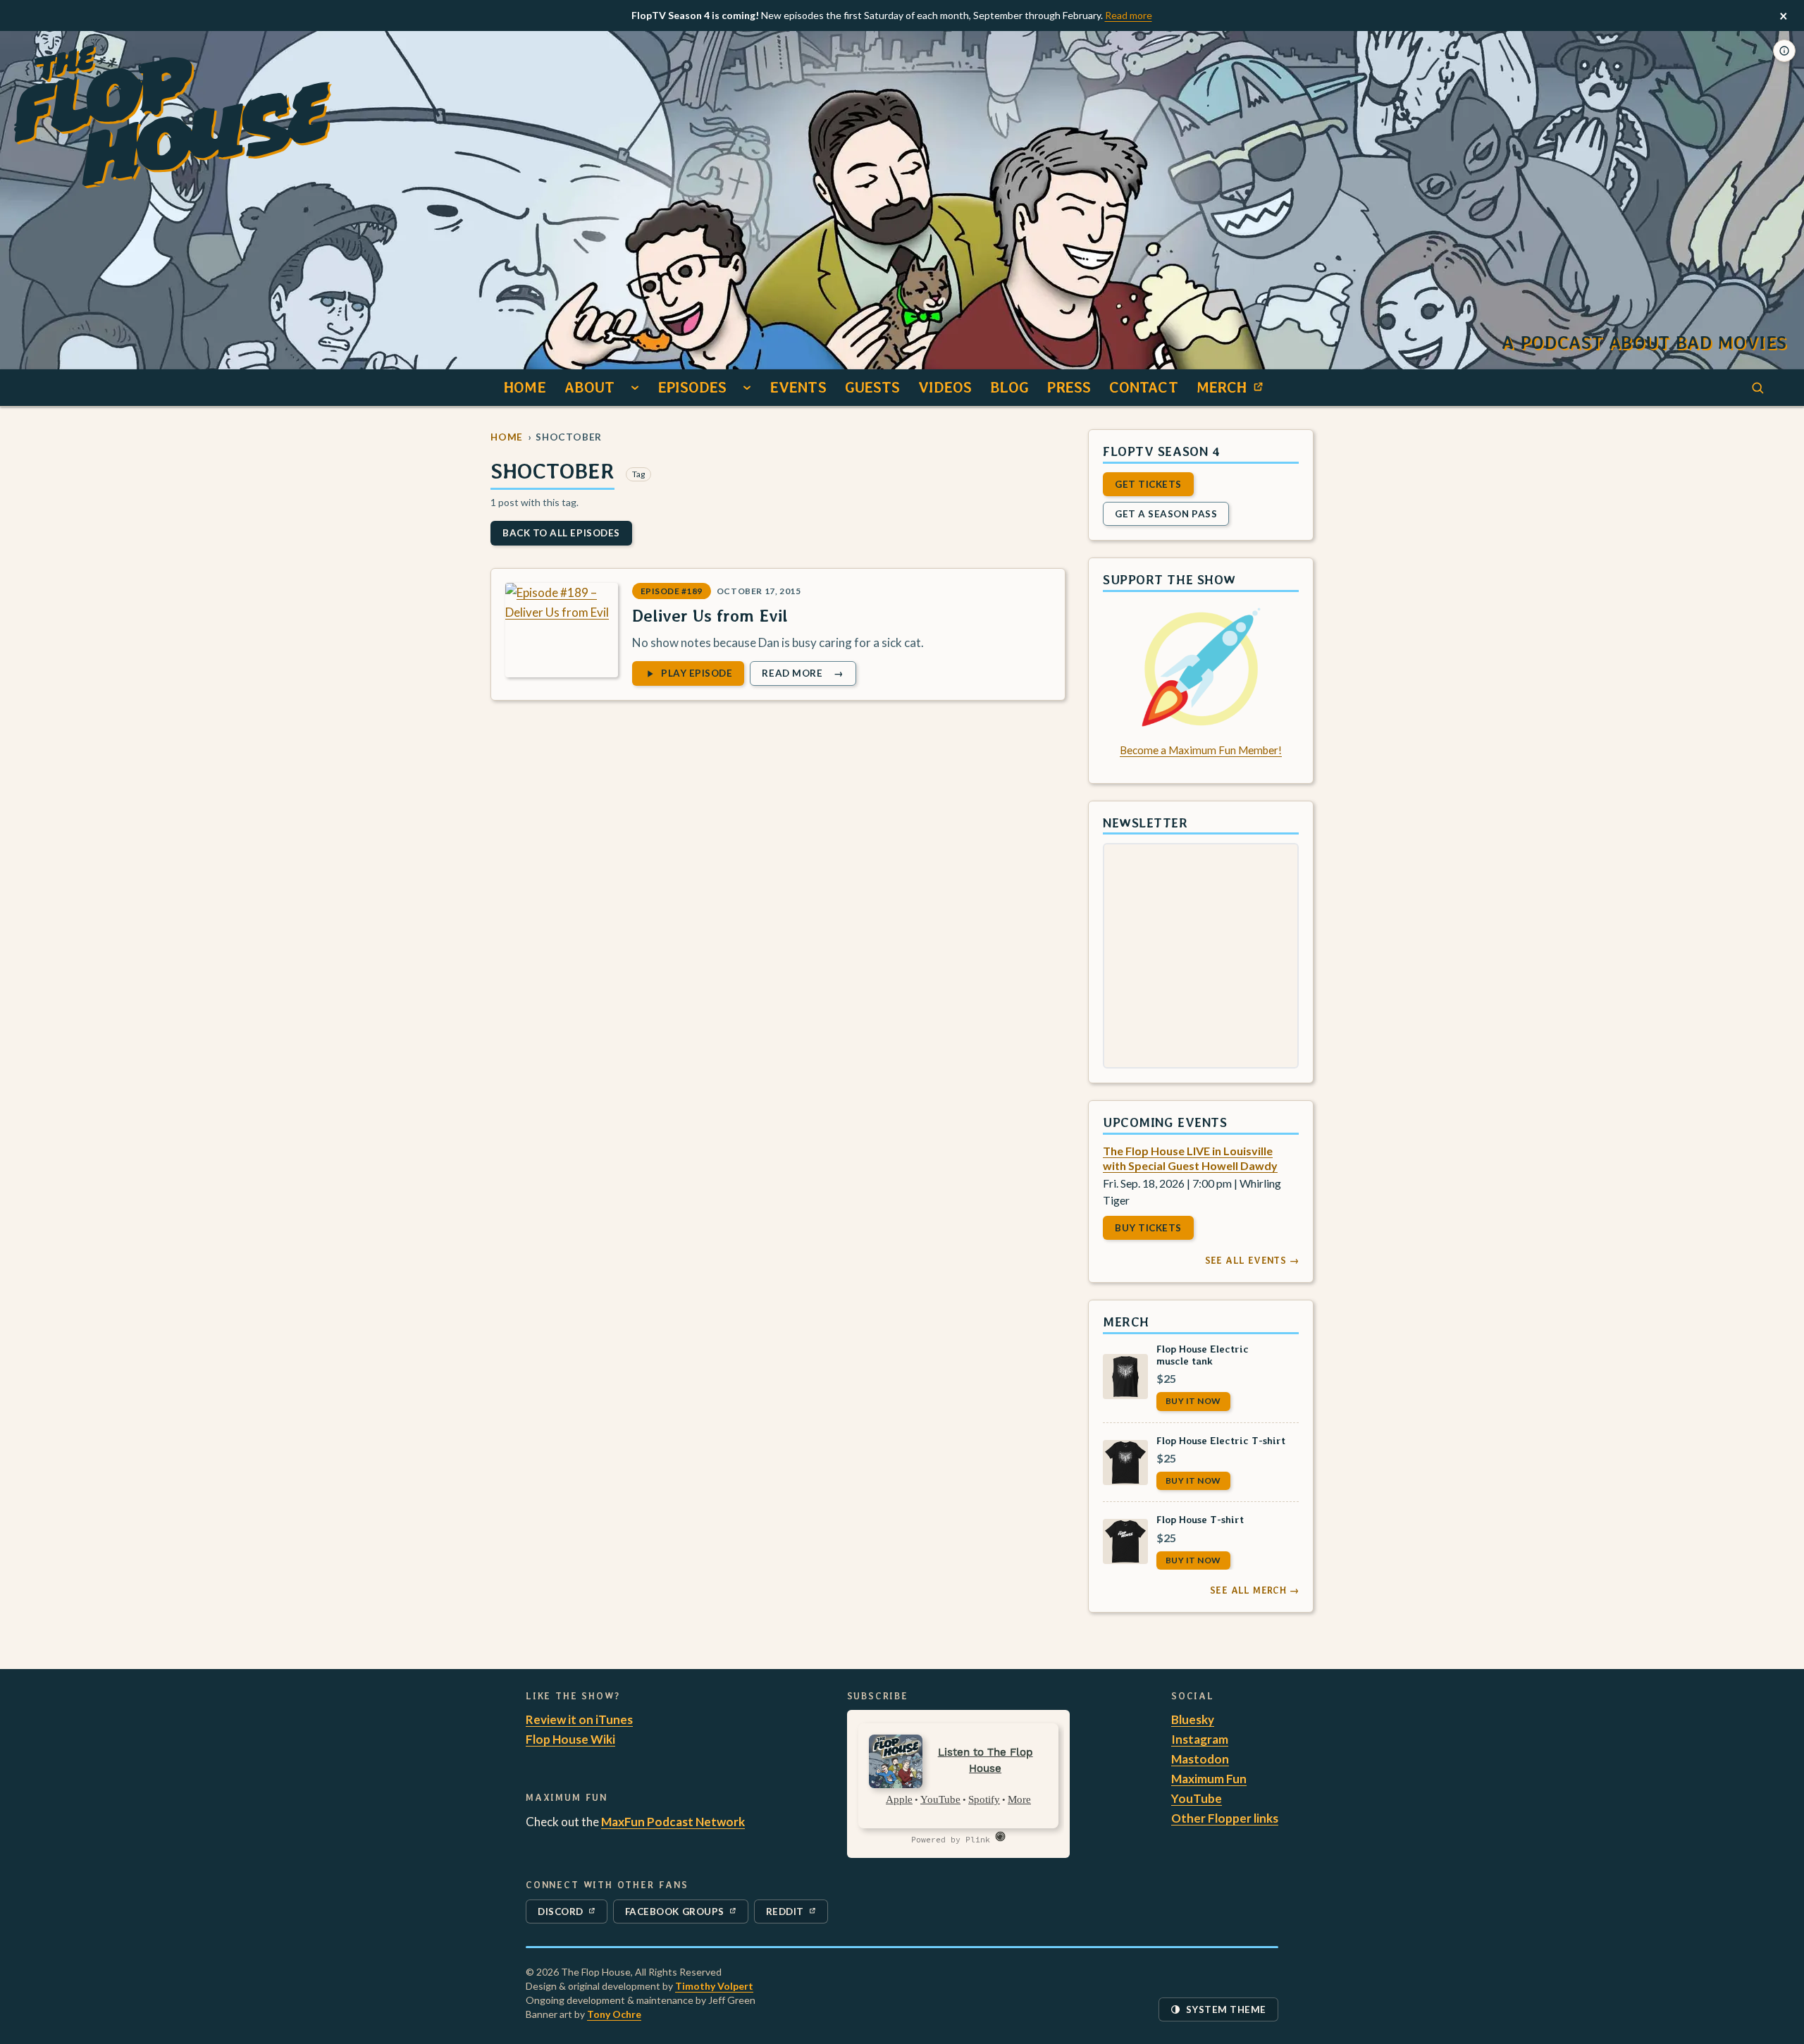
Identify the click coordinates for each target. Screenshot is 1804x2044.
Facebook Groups (674, 1914)
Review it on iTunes (579, 1719)
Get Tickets (1148, 484)
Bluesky (1193, 1719)
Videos (945, 387)
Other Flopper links (1225, 1818)
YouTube (1197, 1798)
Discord (569, 1914)
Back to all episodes (561, 533)
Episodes (692, 387)
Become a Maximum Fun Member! (1201, 750)
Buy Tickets (1148, 1228)
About (590, 387)
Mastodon (1200, 1759)
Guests (873, 387)
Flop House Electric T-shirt (1221, 1440)
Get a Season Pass (1166, 513)
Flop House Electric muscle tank (1203, 1354)
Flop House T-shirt (1200, 1519)
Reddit (797, 1914)
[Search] (1757, 388)
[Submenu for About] (635, 388)
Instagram (1200, 1739)
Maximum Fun (1209, 1779)
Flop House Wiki (570, 1739)
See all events (1252, 1260)
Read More (808, 676)
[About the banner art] (1784, 51)
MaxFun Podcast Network (673, 1822)
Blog (1009, 387)
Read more (1129, 15)
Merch (1234, 391)
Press (1069, 387)
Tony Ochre (614, 2014)
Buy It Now (1193, 1401)
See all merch (1254, 1590)
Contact (1144, 387)
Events (798, 387)
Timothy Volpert (714, 1986)
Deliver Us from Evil (710, 616)
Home (525, 387)
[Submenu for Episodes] (747, 388)
